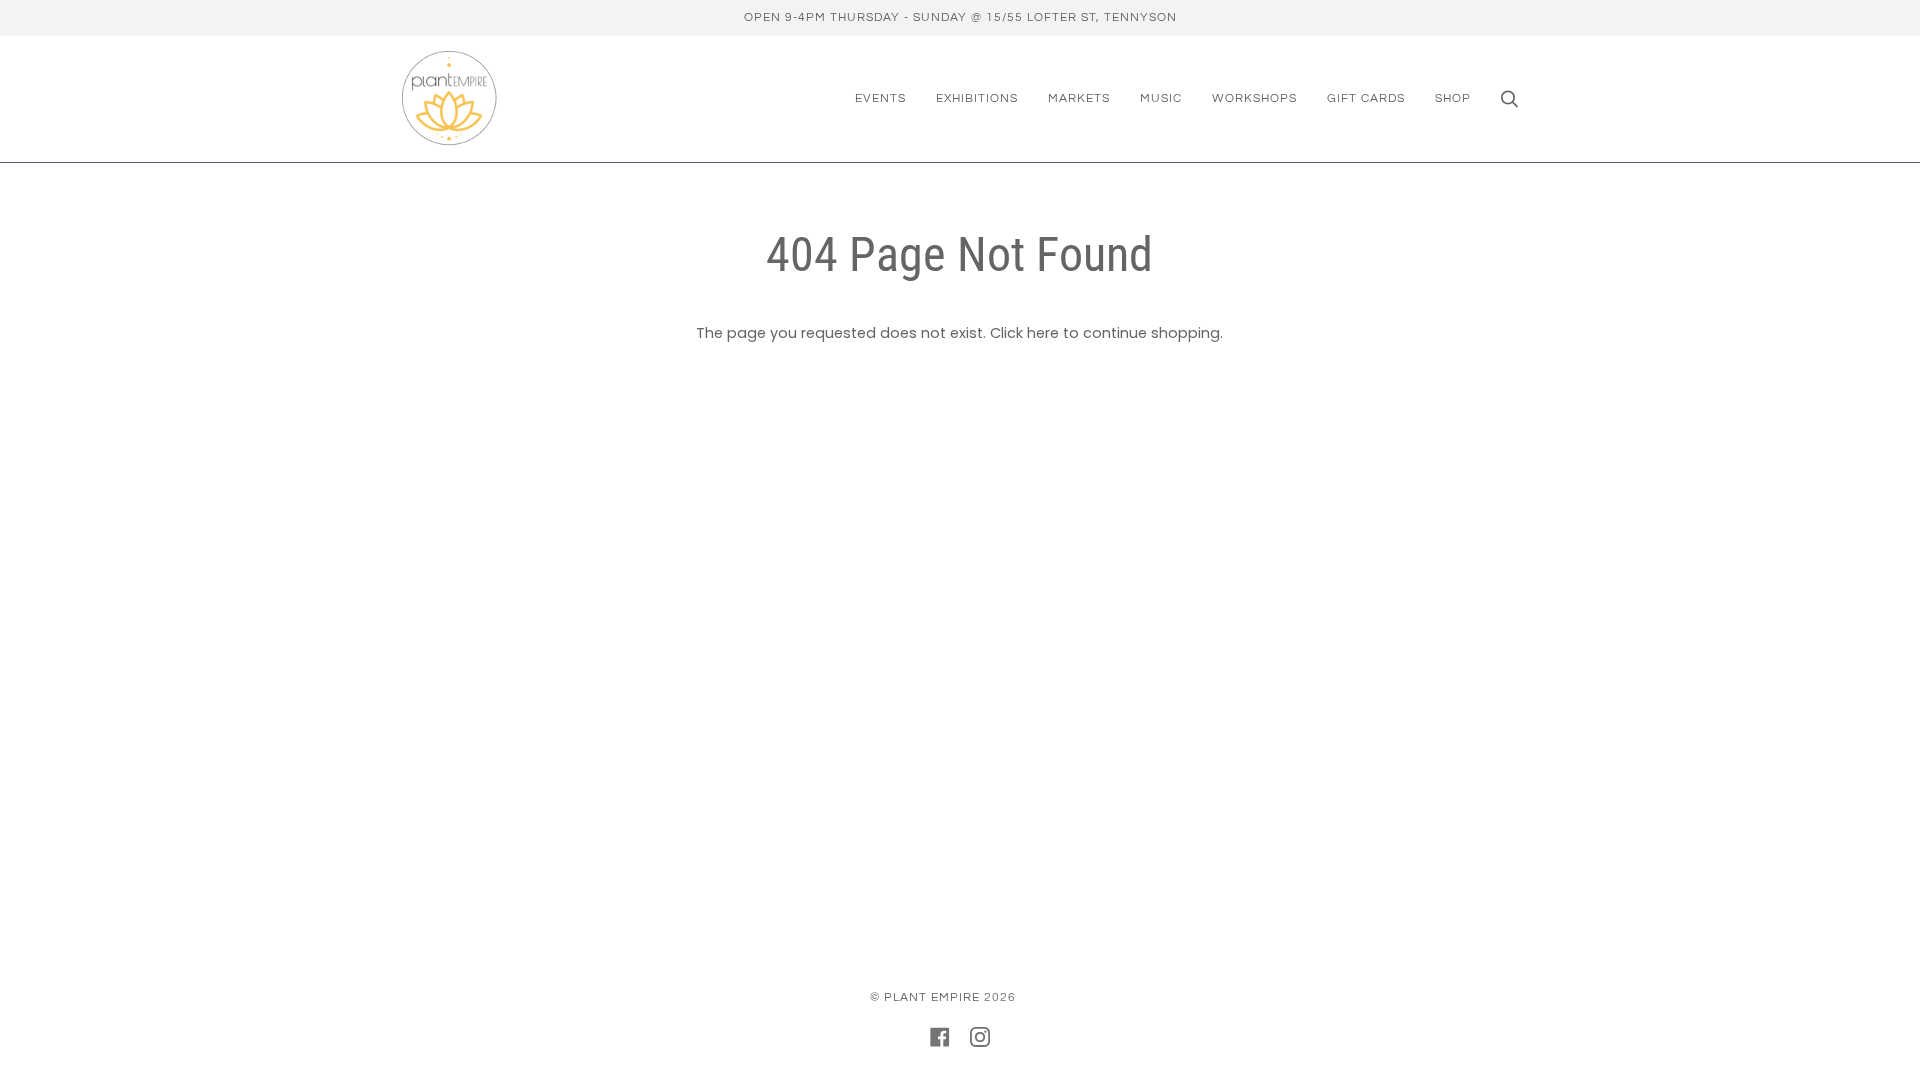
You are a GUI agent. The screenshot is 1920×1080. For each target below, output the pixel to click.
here (1043, 333)
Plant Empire (932, 997)
